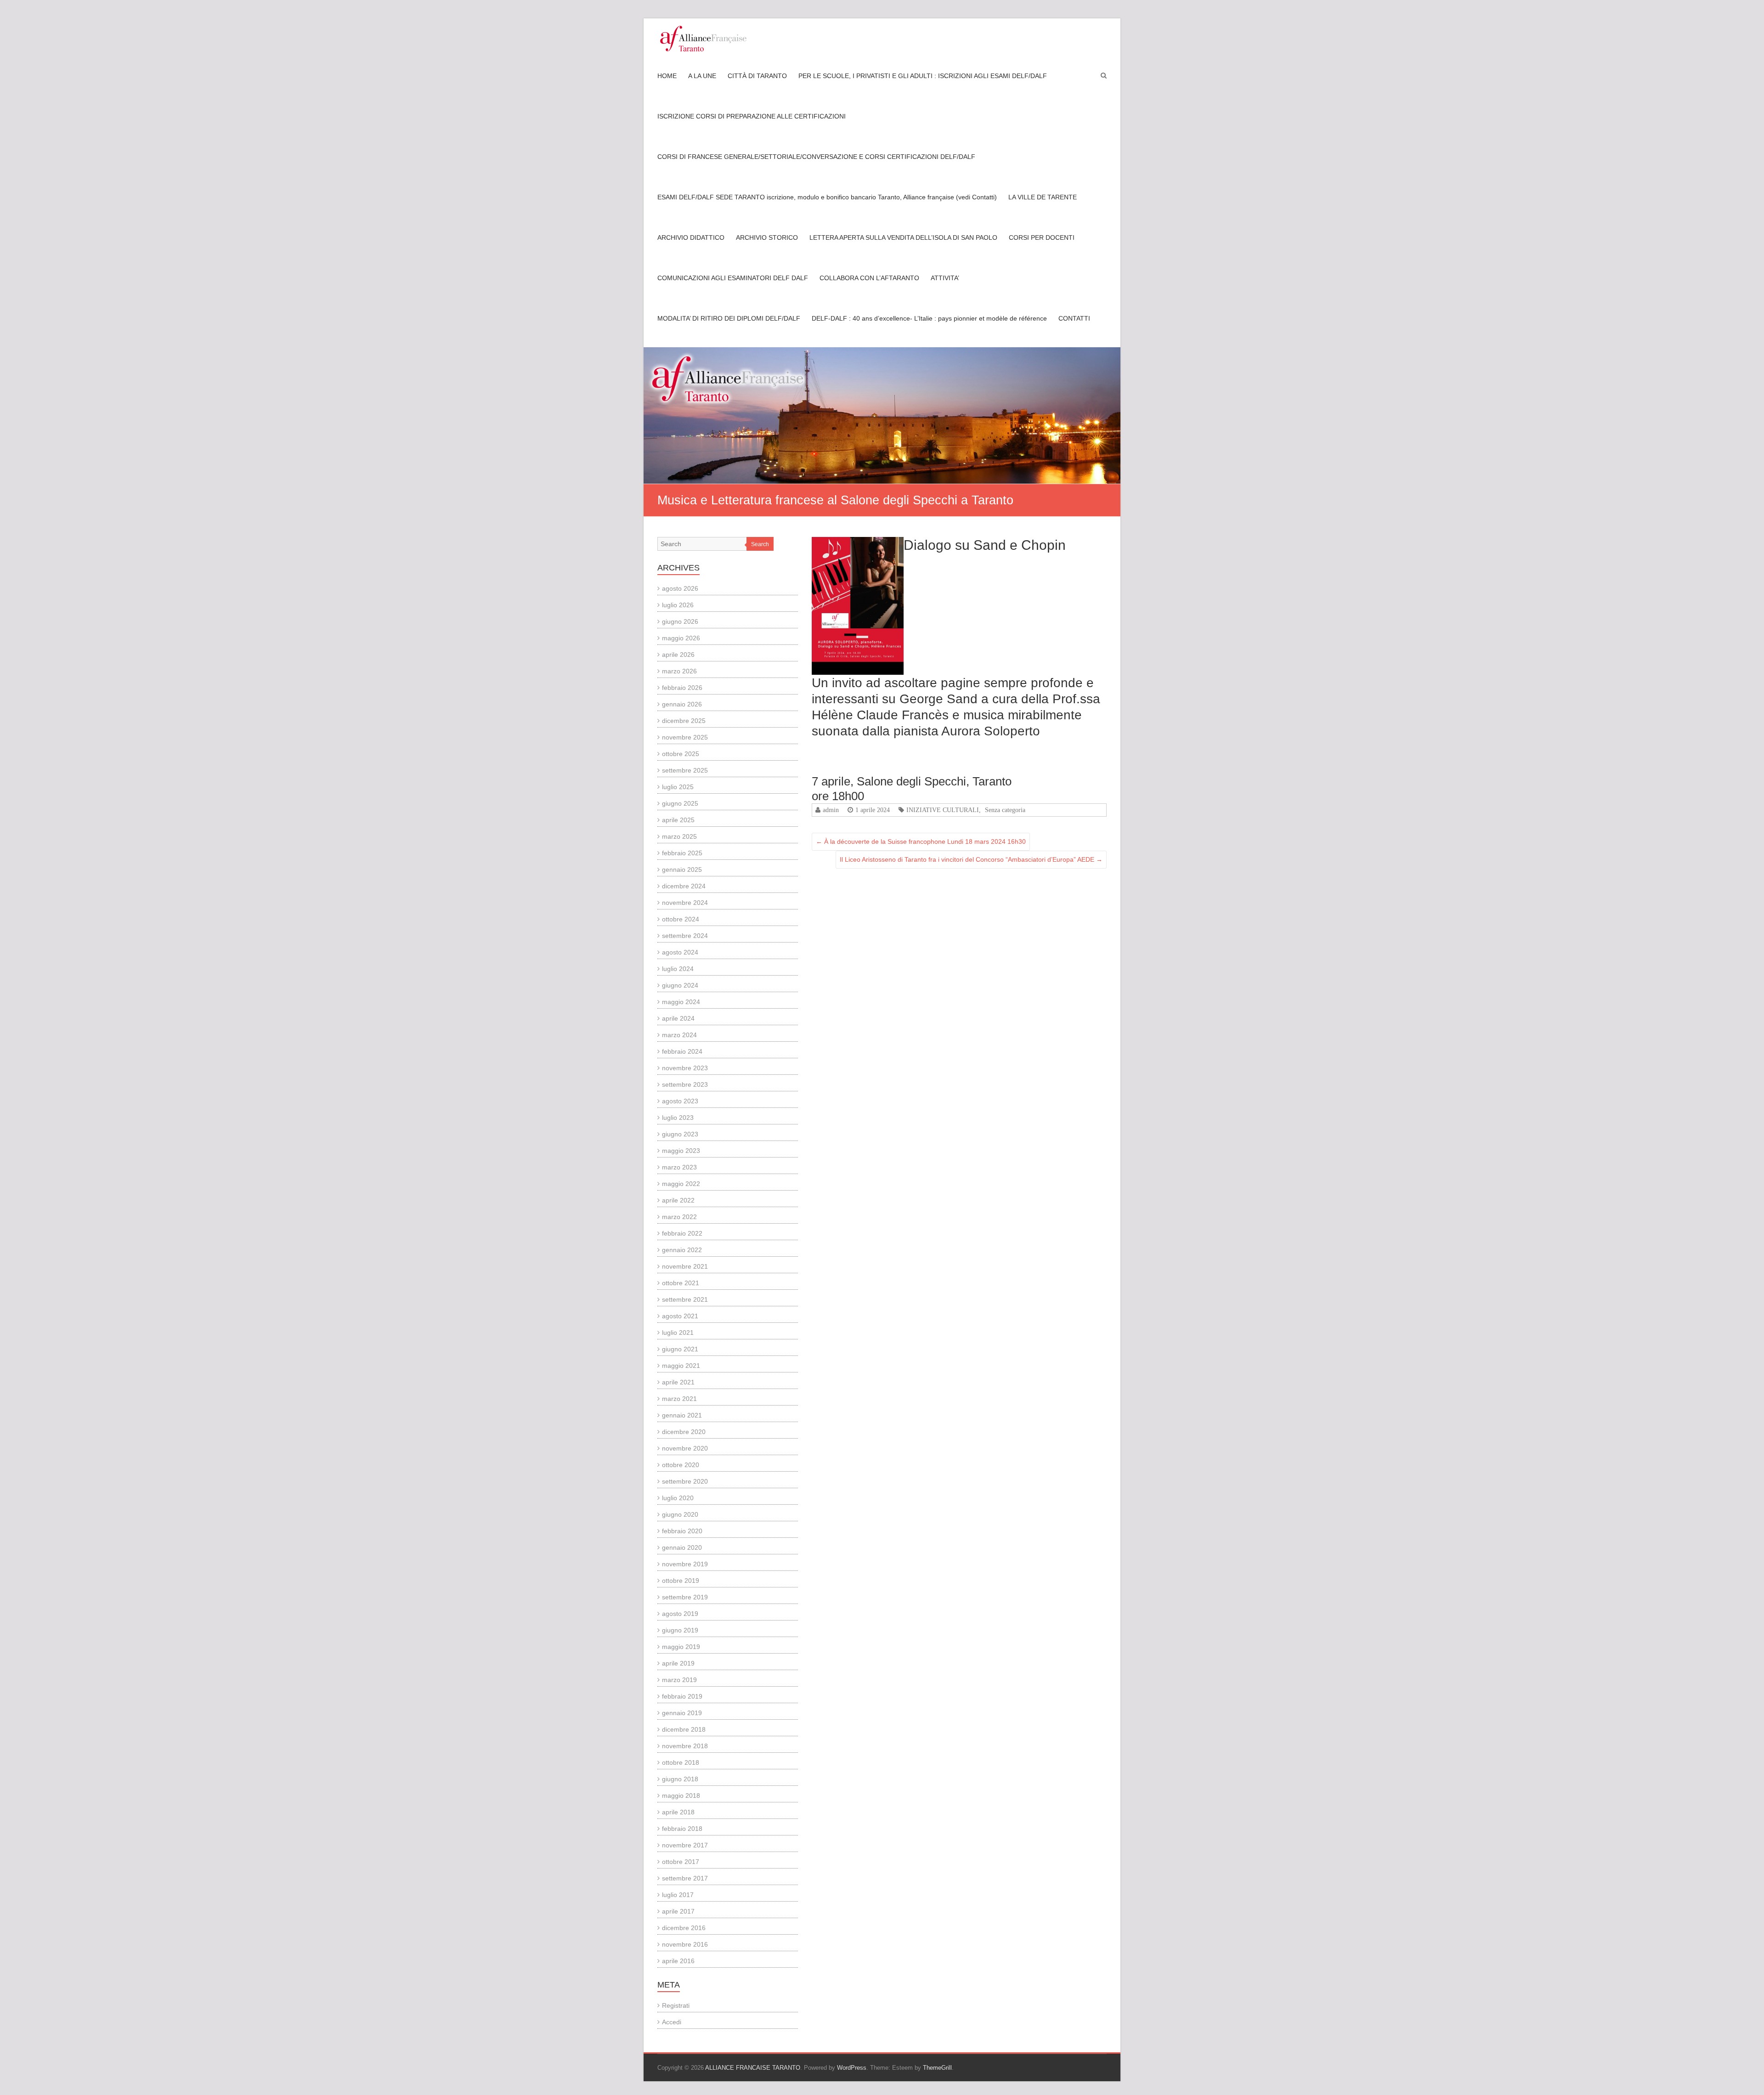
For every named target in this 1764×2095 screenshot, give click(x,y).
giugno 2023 (680, 1134)
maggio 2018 (681, 1796)
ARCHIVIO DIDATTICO (691, 237)
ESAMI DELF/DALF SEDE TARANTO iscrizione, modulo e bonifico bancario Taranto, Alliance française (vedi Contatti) (827, 197)
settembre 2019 (685, 1597)
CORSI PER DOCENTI (1042, 237)
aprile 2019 (678, 1663)
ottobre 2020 (681, 1465)
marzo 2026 (679, 671)
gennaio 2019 (682, 1713)
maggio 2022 (681, 1184)
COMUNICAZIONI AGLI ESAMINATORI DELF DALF (733, 278)
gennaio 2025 (682, 870)
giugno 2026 (680, 621)
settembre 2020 (685, 1481)
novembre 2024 (685, 903)
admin (831, 810)
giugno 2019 (680, 1630)
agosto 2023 (680, 1101)
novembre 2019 (685, 1564)
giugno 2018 (680, 1779)
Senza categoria (1005, 810)
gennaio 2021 (682, 1415)
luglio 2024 (678, 969)
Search (760, 544)
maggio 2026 (681, 638)
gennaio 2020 (682, 1547)
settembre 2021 (685, 1299)
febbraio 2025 (682, 853)
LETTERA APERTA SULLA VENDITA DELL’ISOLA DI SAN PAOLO (903, 237)
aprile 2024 (678, 1018)
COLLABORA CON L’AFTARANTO (869, 278)
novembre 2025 (685, 737)
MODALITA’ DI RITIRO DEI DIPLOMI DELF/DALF (729, 318)
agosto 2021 (680, 1316)
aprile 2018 (678, 1812)
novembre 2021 (685, 1266)
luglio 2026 (678, 605)
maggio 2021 (681, 1366)
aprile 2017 (678, 1911)
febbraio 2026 (682, 688)
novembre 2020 (685, 1448)
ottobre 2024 (681, 919)
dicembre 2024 (684, 886)
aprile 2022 (678, 1200)
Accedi (672, 2022)
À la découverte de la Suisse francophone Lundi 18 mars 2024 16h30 (921, 841)
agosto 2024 (680, 952)
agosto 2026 (680, 588)
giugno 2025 (680, 803)
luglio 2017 (678, 1895)
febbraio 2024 (682, 1051)
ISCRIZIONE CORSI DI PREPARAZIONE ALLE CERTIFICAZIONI (752, 116)
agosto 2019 (680, 1614)
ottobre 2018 (681, 1762)
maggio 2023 (681, 1151)
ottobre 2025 (681, 754)
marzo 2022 (679, 1217)
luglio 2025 (678, 787)
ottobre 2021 (681, 1283)
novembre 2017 (685, 1845)
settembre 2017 (685, 1878)
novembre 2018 (685, 1746)
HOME (667, 76)
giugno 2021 (680, 1349)
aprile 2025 (678, 820)
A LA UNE (702, 76)
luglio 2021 (678, 1333)
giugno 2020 (680, 1514)
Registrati (676, 2005)
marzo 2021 (679, 1399)
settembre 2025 (685, 770)
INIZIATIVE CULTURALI (943, 810)
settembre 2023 (685, 1084)
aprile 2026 (678, 655)
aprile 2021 (678, 1382)
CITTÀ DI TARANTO (757, 76)
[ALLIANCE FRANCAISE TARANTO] (703, 39)
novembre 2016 (685, 1944)
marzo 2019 (679, 1680)
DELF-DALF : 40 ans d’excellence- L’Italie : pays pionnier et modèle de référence (929, 318)
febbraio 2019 (682, 1696)
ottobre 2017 (681, 1862)
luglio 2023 (678, 1118)
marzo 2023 (679, 1167)
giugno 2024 (680, 985)
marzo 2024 (679, 1035)
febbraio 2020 (682, 1531)
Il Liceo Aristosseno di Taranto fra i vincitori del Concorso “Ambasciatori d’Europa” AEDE (971, 859)
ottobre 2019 (681, 1581)
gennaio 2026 (682, 704)
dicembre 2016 (684, 1928)
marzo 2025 (679, 836)
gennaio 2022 (682, 1250)
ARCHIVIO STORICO (767, 237)
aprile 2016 (678, 1961)
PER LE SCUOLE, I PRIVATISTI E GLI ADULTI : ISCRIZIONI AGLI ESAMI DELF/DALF (923, 76)
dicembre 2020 (684, 1432)
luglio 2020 (678, 1498)
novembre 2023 (685, 1068)
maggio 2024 (681, 1002)
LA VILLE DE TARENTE (1043, 197)
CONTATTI (1074, 318)
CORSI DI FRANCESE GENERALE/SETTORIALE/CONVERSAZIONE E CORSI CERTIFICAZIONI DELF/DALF (816, 157)
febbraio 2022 (682, 1233)
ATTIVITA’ (945, 278)
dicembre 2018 (684, 1729)
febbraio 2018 (682, 1829)
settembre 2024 (685, 936)
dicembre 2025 (684, 721)
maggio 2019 (681, 1647)
